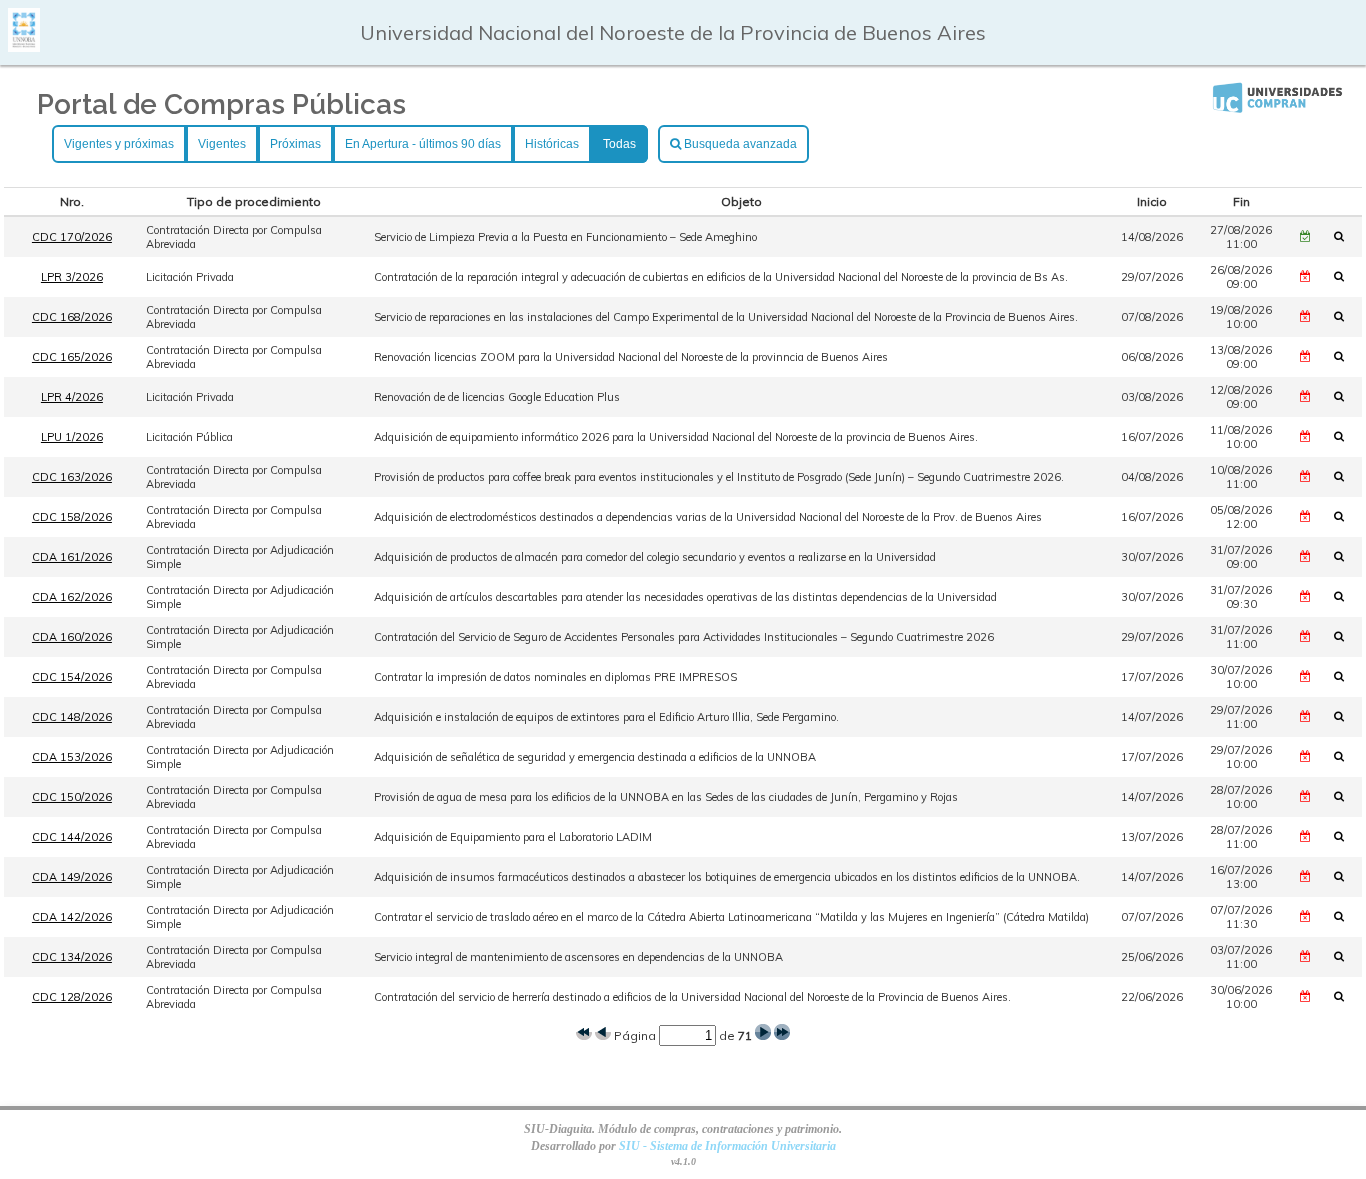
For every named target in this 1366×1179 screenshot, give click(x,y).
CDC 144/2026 (72, 837)
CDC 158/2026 (72, 517)
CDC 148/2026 (72, 717)
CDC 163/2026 (72, 477)
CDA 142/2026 (72, 917)
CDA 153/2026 (72, 757)
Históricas (552, 144)
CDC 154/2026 (72, 677)
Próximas (295, 144)
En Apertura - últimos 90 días (423, 144)
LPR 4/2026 (72, 397)
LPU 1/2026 (72, 437)
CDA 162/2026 (72, 597)
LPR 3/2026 (72, 277)
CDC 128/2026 (72, 997)
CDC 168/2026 (72, 317)
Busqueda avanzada (739, 144)
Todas (619, 144)
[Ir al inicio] (24, 44)
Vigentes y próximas (119, 144)
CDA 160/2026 (72, 637)
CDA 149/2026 (72, 877)
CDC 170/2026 (72, 237)
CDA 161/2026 (72, 557)
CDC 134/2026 (72, 957)
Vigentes (222, 144)
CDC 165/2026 (72, 357)
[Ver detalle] (1345, 236)
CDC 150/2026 (72, 797)
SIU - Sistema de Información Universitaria (727, 1146)
